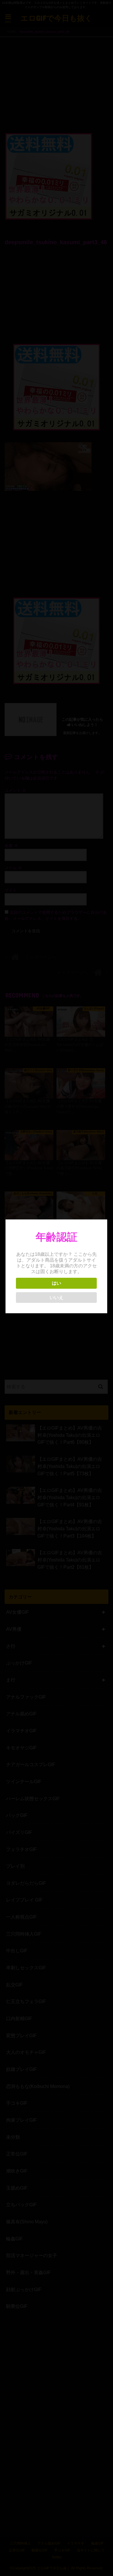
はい (57, 1283)
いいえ (57, 1298)
